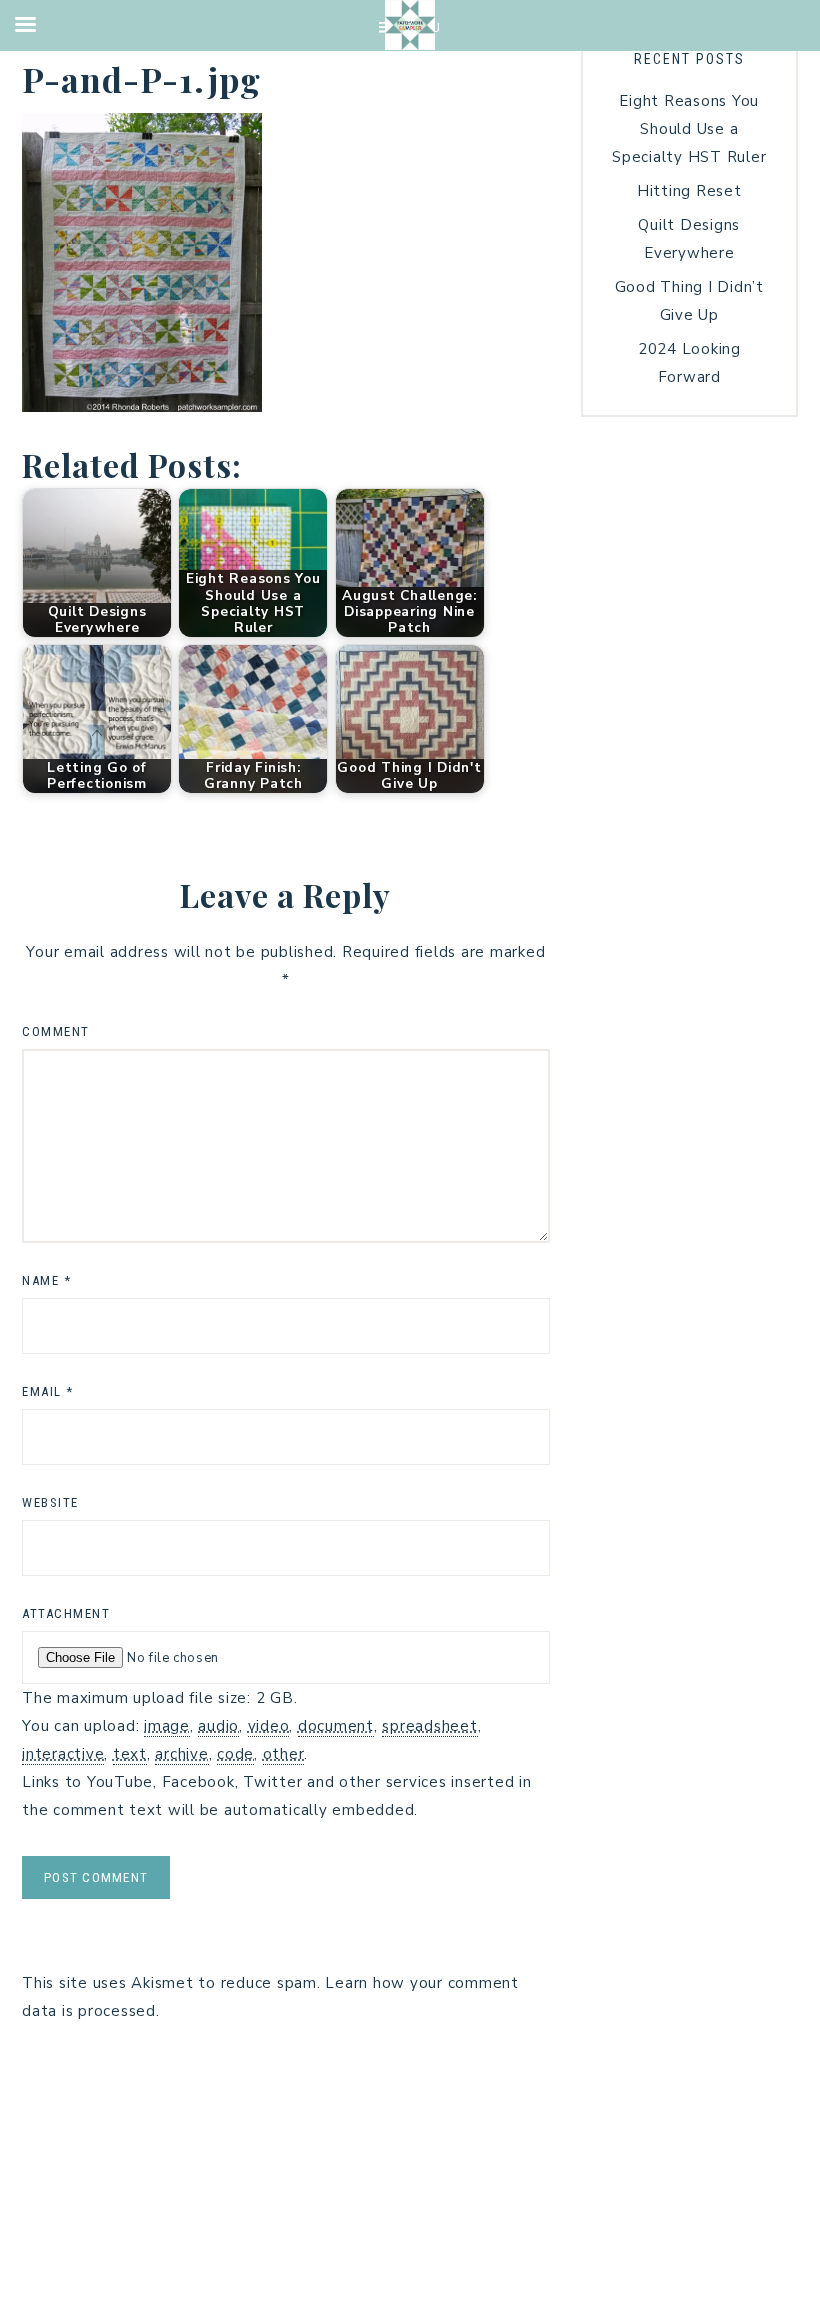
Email (48, 1391)
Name (46, 1280)
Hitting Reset (689, 191)
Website (50, 1502)
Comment (56, 1031)
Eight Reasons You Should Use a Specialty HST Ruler (689, 129)
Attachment (66, 1613)
